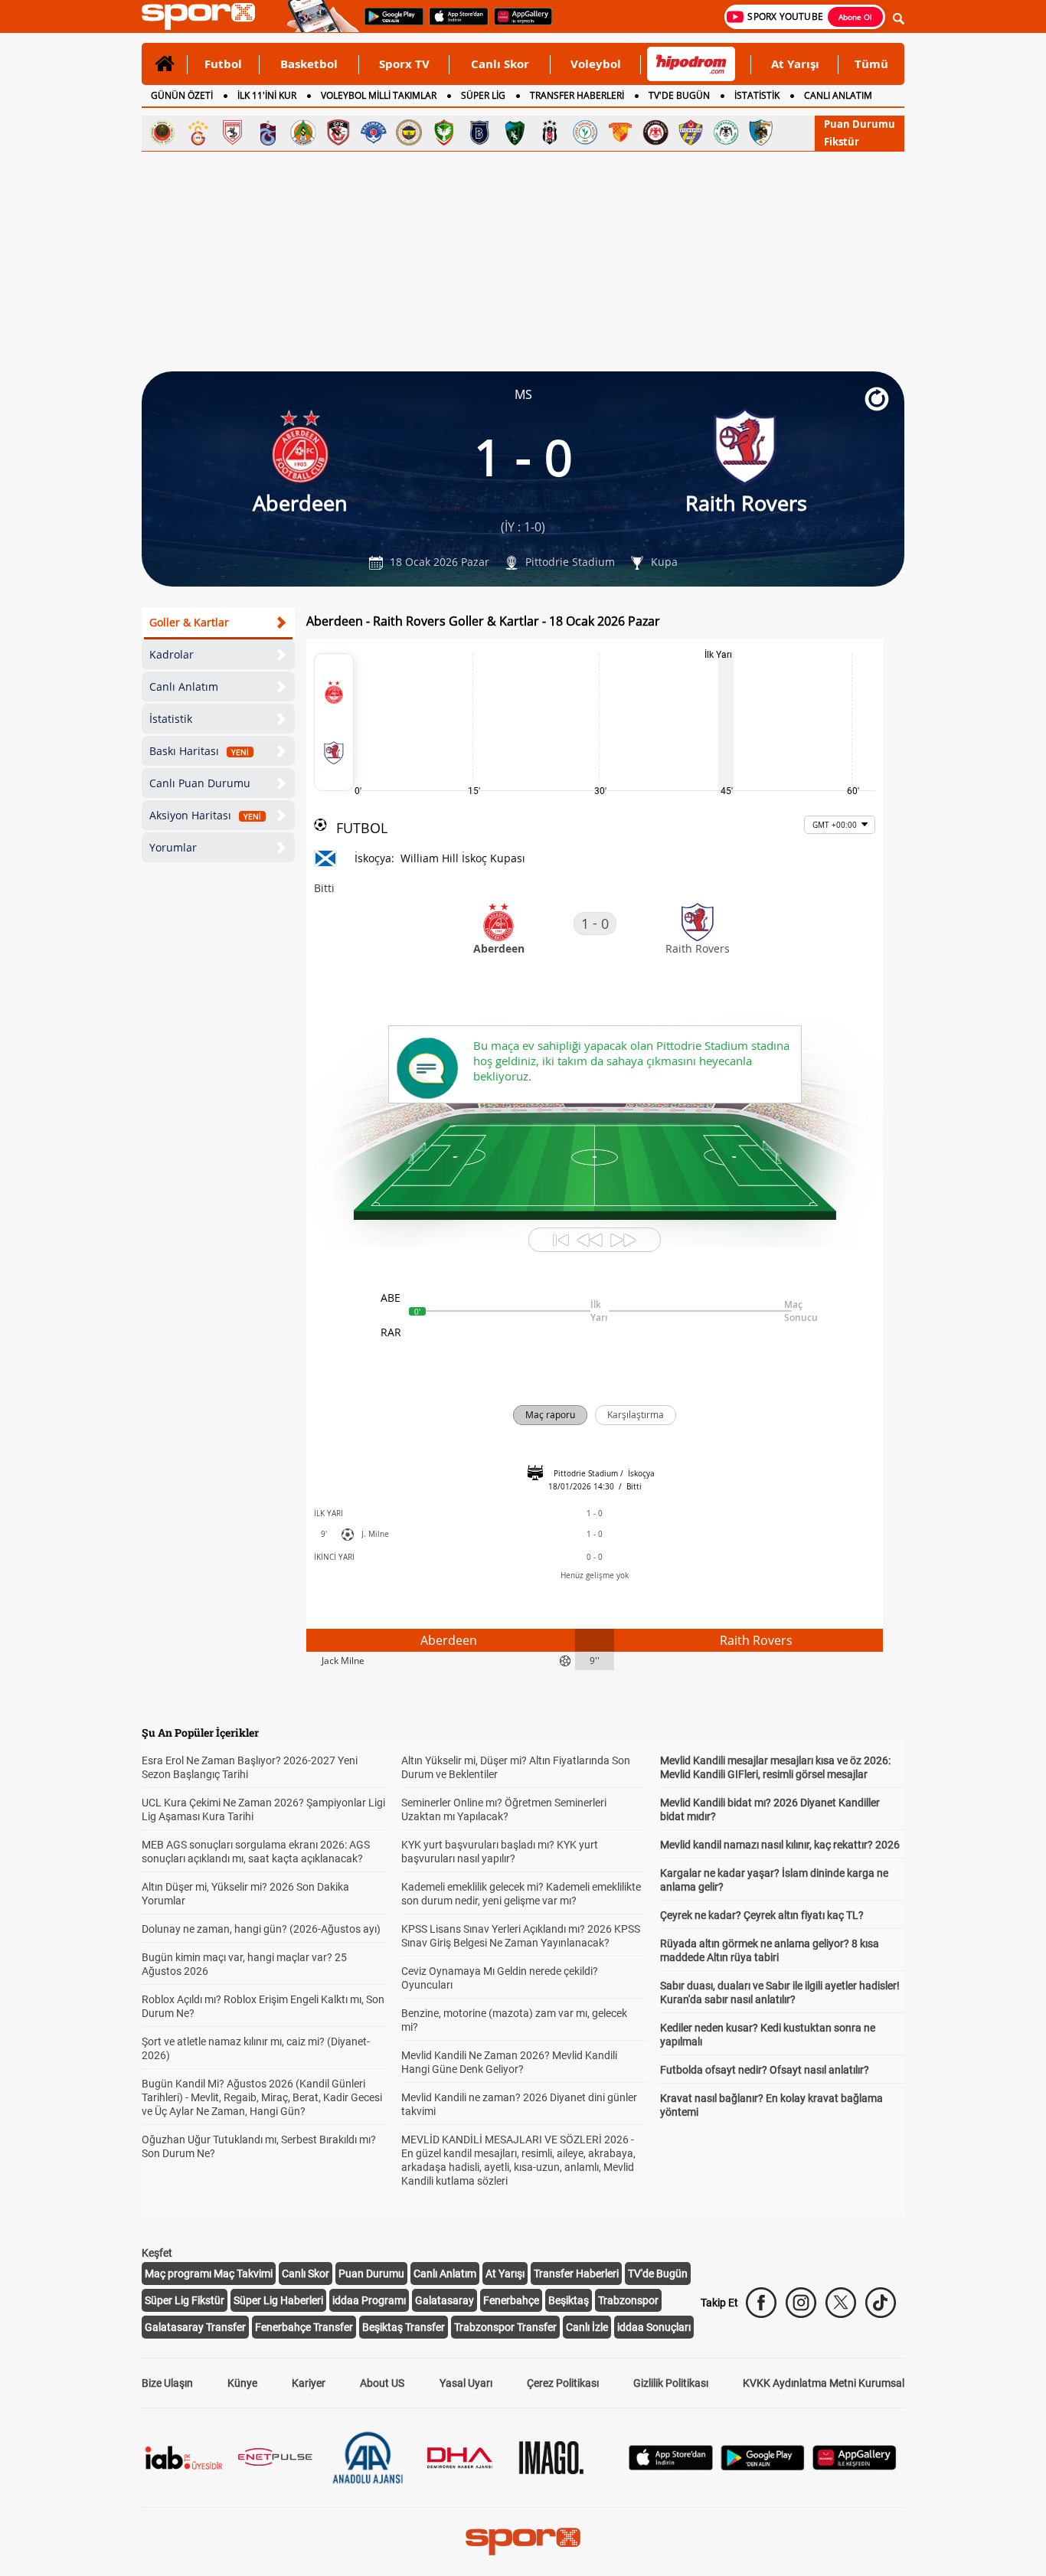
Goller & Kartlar (189, 622)
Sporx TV (404, 64)
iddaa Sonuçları (654, 2327)
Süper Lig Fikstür (185, 2300)
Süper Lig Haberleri (278, 2300)
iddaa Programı (369, 2300)
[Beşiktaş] (550, 132)
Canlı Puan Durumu (200, 783)
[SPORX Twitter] (841, 2303)
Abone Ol (855, 17)
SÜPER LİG (483, 95)
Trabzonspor (628, 2300)
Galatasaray (445, 2300)
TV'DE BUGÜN (679, 95)
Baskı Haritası (199, 751)
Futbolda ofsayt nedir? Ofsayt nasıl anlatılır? (765, 2070)
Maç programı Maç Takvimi (209, 2274)
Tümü (871, 64)
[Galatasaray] (198, 132)
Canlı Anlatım (184, 686)
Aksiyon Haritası (205, 815)
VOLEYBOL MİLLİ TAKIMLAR (379, 95)
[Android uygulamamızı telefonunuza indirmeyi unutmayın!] (389, 24)
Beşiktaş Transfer (404, 2327)
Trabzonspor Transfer (505, 2327)
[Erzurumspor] (761, 132)
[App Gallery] (855, 2466)
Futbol (223, 64)
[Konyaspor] (726, 132)
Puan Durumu (860, 124)
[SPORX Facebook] (761, 2303)
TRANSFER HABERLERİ (577, 95)
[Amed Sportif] (444, 132)
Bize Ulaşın (167, 2383)
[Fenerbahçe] (409, 132)
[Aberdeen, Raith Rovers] (334, 722)
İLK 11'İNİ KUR (267, 95)
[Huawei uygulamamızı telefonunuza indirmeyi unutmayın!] (518, 24)
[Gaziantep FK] (338, 132)
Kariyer (309, 2383)
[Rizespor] (585, 132)
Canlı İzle (587, 2327)
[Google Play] (763, 2466)
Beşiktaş (569, 2300)
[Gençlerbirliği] (162, 132)
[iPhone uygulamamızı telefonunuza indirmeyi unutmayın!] (454, 24)
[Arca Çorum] (655, 132)
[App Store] (671, 2466)
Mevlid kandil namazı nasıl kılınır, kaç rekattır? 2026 (780, 1845)
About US (382, 2383)
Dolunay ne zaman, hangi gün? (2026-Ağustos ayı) (261, 1929)
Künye (242, 2383)
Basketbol (309, 64)
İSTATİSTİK (757, 95)
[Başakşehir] (479, 132)
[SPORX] (523, 2542)
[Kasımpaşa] (374, 132)
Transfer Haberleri (576, 2274)
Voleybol (596, 64)
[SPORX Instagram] (801, 2303)
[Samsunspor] (233, 132)
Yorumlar (173, 847)
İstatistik (171, 719)
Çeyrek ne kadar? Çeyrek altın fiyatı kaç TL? (762, 1915)
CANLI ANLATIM (838, 95)
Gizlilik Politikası (671, 2383)
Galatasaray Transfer (195, 2327)
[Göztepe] (620, 132)
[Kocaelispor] (515, 132)
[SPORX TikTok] (881, 2303)
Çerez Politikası (563, 2383)
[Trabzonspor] (268, 132)
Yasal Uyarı (466, 2383)
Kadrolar (172, 654)
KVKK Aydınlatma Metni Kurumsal (824, 2383)
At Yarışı (795, 64)
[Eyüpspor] (691, 132)
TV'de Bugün (658, 2274)
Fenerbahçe (511, 2300)
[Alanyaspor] (303, 132)
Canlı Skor (500, 64)
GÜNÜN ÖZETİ (182, 95)
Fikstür (842, 142)
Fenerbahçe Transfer (304, 2327)
